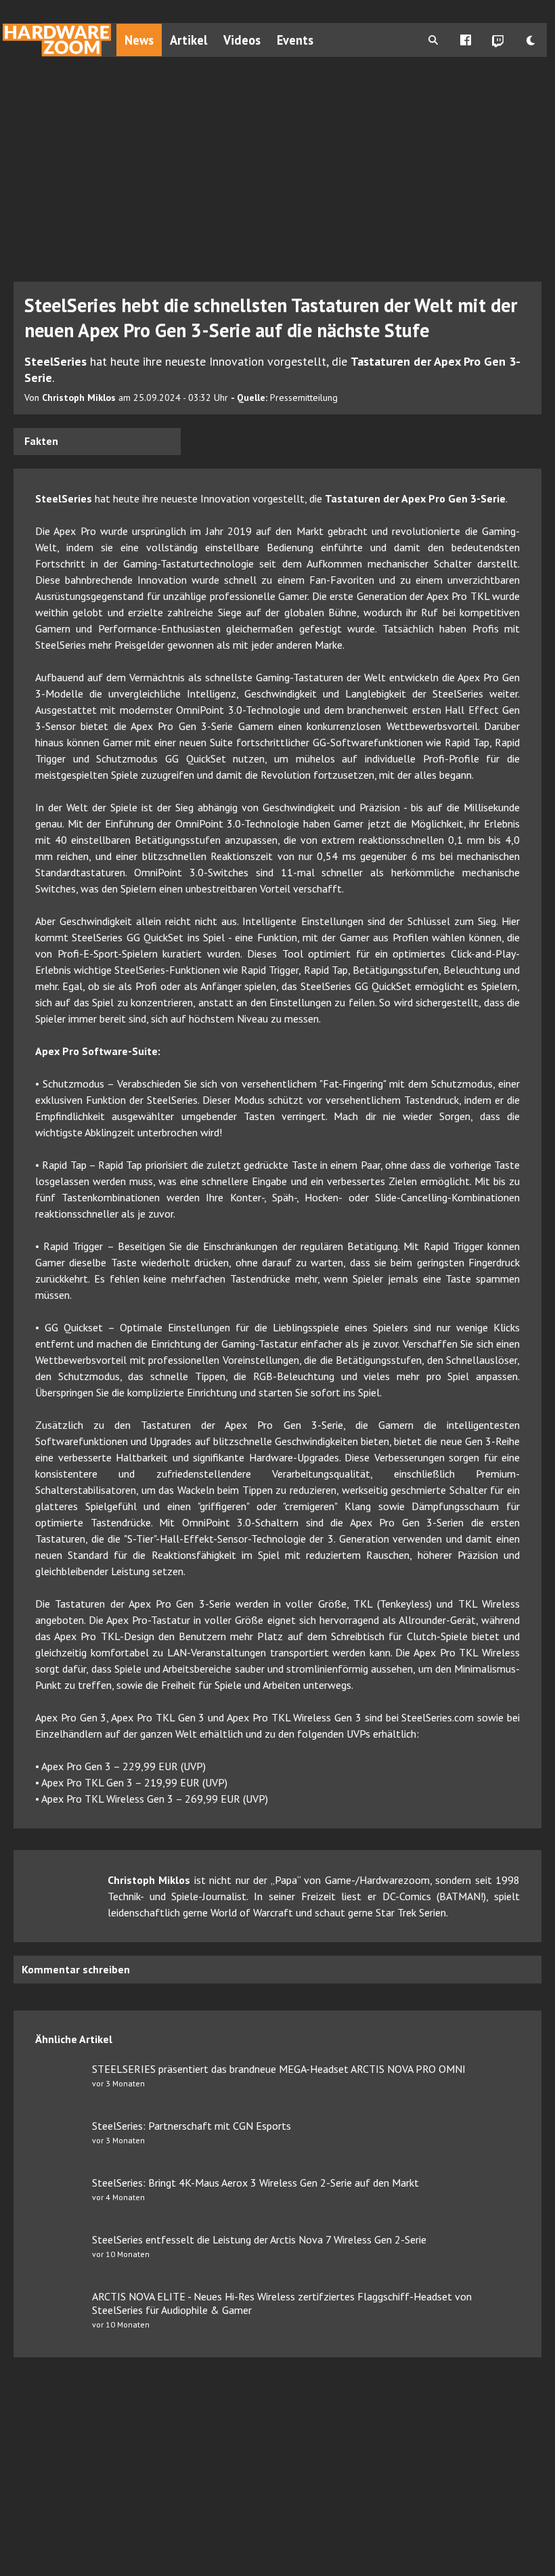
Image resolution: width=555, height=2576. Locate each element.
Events (295, 40)
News (139, 40)
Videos (242, 40)
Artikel (188, 40)
